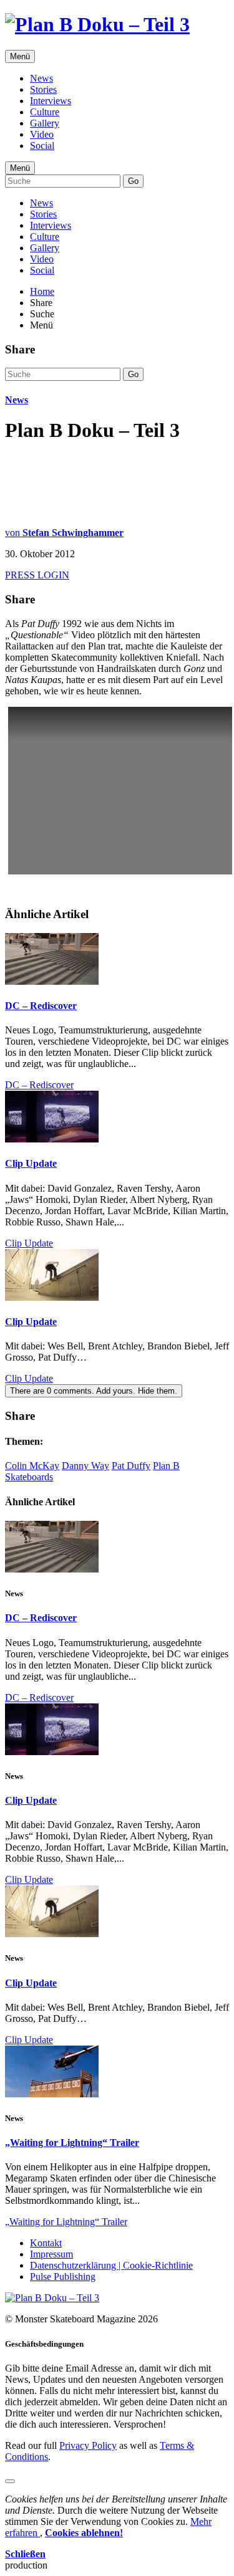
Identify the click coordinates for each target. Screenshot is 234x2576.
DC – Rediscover (41, 1006)
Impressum (51, 2254)
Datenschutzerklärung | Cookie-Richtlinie (111, 2265)
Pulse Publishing (63, 2277)
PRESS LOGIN (37, 575)
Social (42, 146)
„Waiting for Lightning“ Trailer (72, 2143)
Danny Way (85, 1466)
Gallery (45, 123)
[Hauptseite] (97, 24)
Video (42, 134)
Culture (45, 112)
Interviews (51, 101)
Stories (43, 89)
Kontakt (46, 2243)
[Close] (10, 2481)
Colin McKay (32, 1466)
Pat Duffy (131, 1466)
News (41, 78)
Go (133, 181)
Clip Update (31, 1163)
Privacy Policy (88, 2445)
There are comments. (94, 1391)
